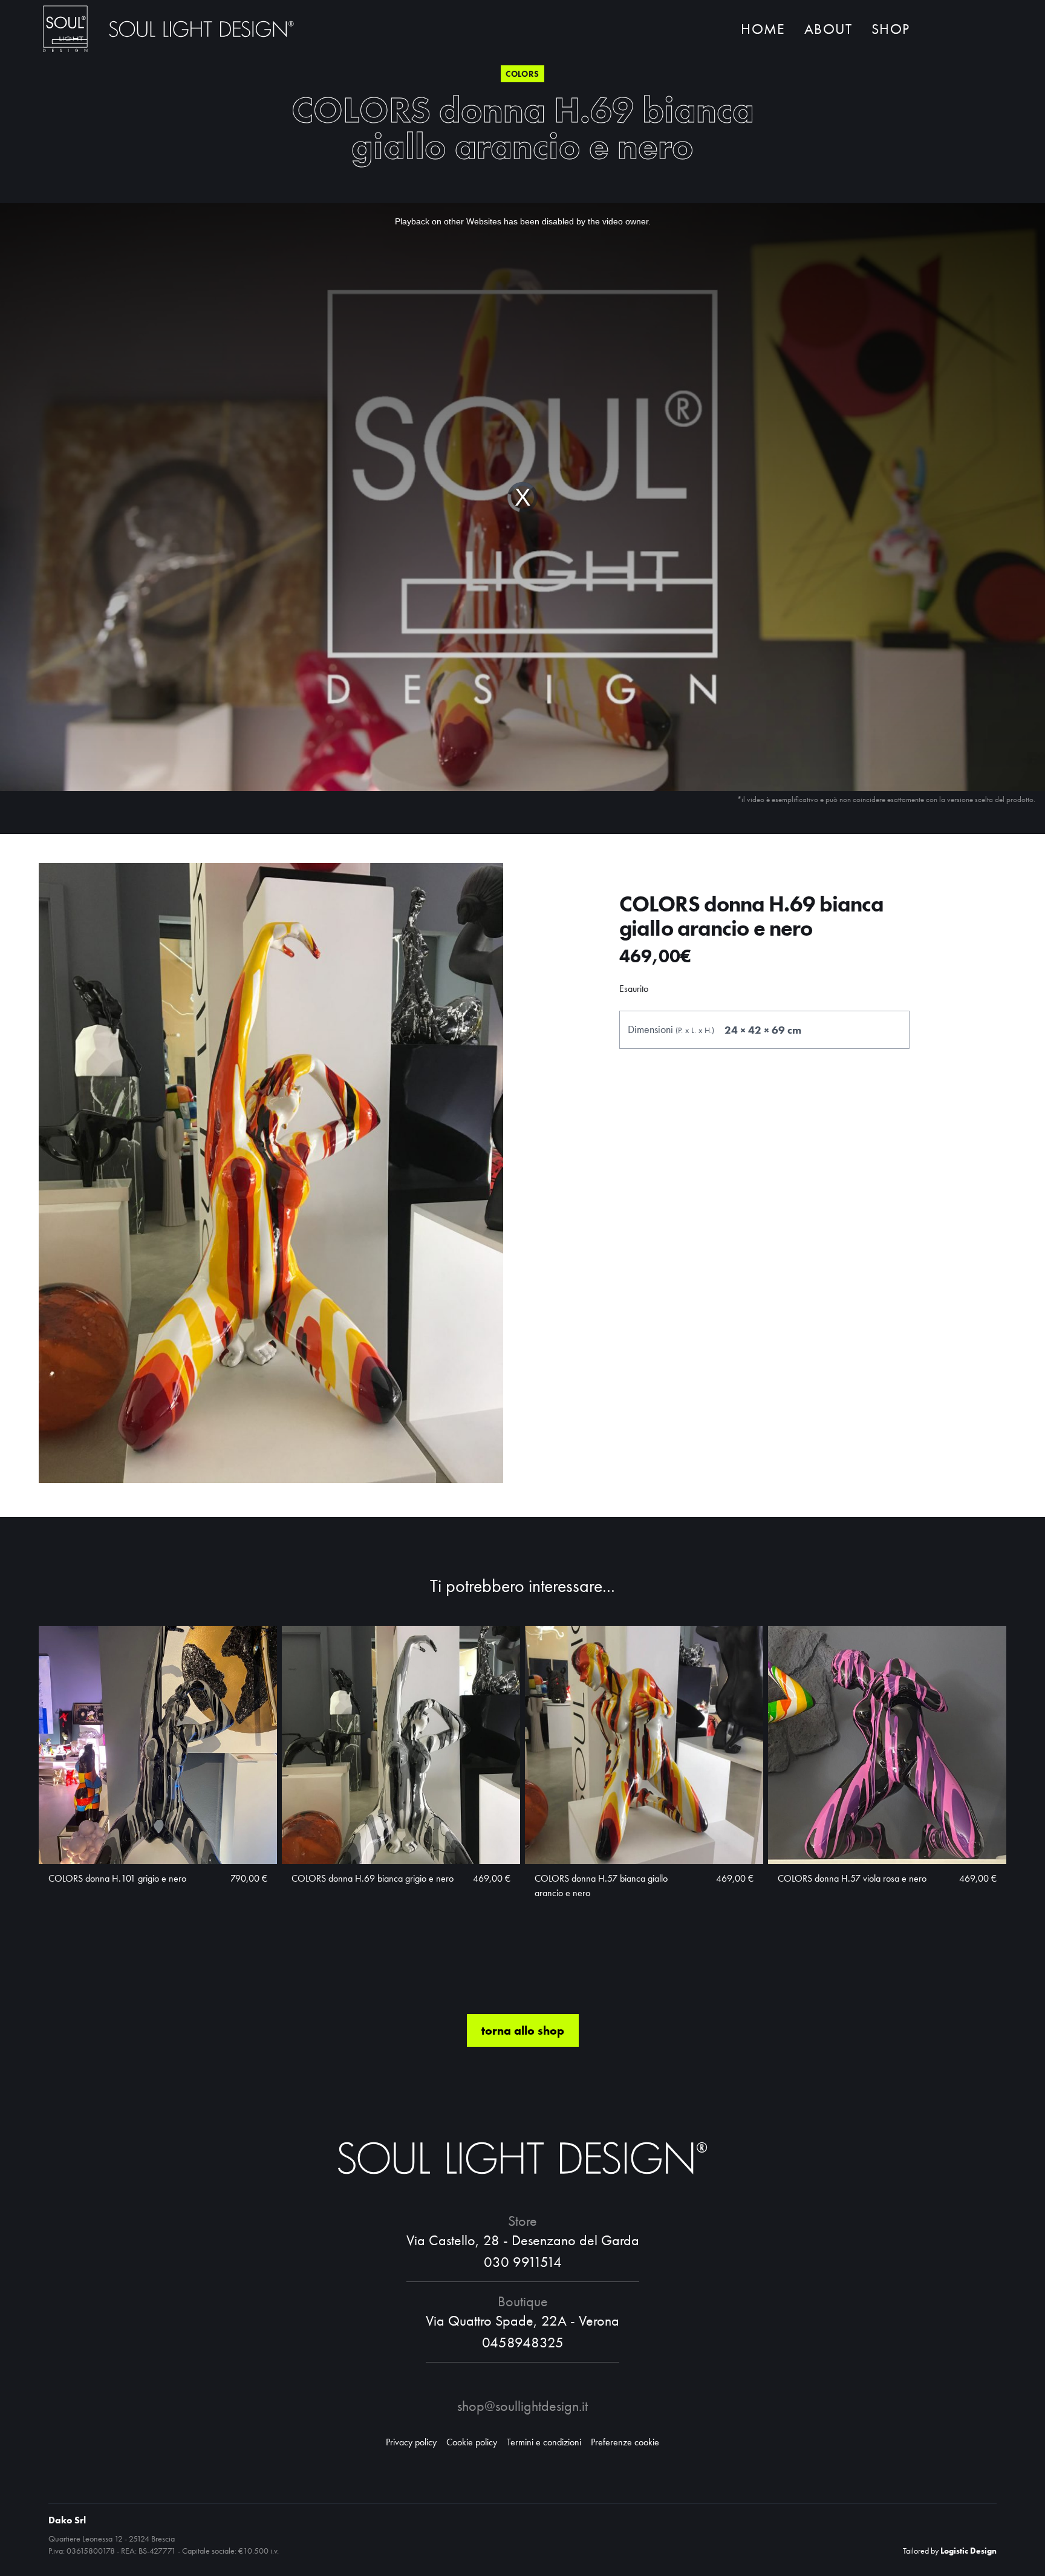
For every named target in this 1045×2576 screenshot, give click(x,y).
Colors (522, 74)
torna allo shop (523, 2030)
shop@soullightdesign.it (522, 2406)
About (828, 29)
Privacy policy (411, 2442)
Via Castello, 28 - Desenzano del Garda (523, 2240)
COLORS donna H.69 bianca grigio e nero (373, 1878)
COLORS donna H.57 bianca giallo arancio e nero (601, 1886)
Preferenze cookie (625, 2442)
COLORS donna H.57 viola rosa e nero (852, 1878)
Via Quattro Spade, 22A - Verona (522, 2320)
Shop (890, 29)
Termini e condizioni (544, 2442)
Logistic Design (968, 2551)
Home (763, 29)
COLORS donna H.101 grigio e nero (117, 1878)
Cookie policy (472, 2442)
